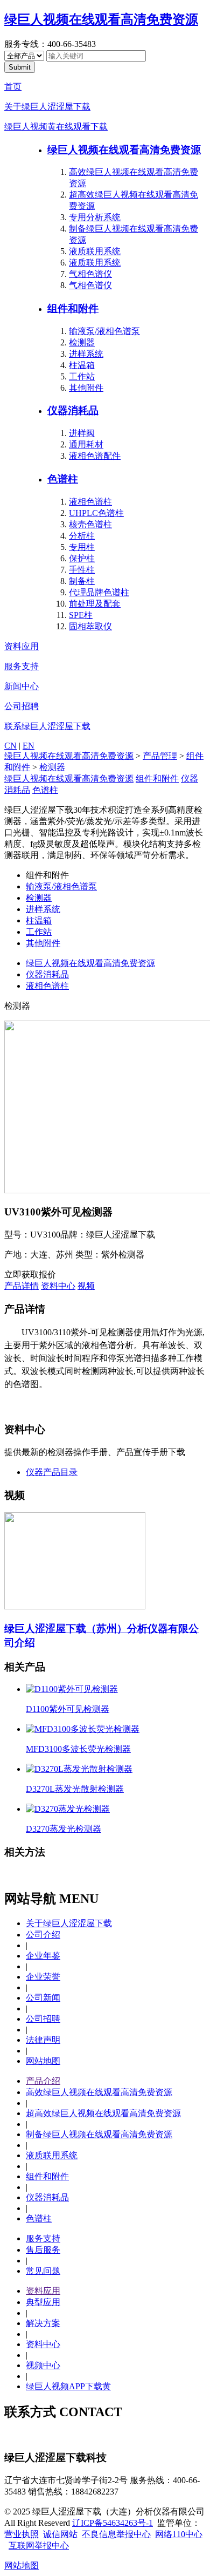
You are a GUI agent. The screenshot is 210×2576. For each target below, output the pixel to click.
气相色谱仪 (90, 274)
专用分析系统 (95, 217)
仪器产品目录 (52, 1472)
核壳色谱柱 (90, 524)
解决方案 (43, 2323)
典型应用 (43, 2302)
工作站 (82, 376)
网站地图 (43, 2061)
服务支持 (22, 666)
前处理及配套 (95, 604)
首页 (13, 87)
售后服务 (43, 2250)
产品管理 (160, 756)
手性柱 (82, 570)
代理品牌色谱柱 (99, 592)
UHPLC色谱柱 (96, 513)
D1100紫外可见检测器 (68, 1709)
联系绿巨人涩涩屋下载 (47, 726)
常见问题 (43, 2271)
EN (29, 746)
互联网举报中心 (39, 2546)
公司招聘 (22, 706)
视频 (86, 1286)
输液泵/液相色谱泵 (104, 331)
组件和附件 (73, 308)
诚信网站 (60, 2534)
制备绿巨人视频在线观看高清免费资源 (99, 2134)
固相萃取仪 (90, 626)
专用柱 (82, 547)
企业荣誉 (43, 1977)
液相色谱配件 (95, 456)
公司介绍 (43, 1935)
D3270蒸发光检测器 (64, 1829)
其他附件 (86, 388)
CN (10, 746)
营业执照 (22, 2534)
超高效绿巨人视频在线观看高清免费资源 (103, 2113)
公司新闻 (43, 1998)
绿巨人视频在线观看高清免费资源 (101, 19)
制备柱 (82, 581)
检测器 (82, 342)
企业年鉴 (43, 1956)
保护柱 (82, 558)
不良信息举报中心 (116, 2534)
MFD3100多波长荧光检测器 (78, 1749)
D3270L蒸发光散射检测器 (75, 1789)
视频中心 (43, 2365)
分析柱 (82, 536)
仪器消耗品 (73, 410)
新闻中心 (22, 686)
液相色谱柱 (90, 502)
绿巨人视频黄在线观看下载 (56, 127)
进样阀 (82, 433)
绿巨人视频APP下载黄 (68, 2386)
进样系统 (86, 354)
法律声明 (43, 2040)
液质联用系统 (95, 251)
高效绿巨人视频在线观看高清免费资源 (99, 2092)
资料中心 (58, 1286)
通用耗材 (86, 444)
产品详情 (22, 1286)
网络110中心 (179, 2534)
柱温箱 (82, 365)
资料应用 (22, 646)
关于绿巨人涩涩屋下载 (47, 107)
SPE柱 (81, 615)
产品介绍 (43, 2081)
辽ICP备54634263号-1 (113, 2523)
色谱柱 (63, 479)
